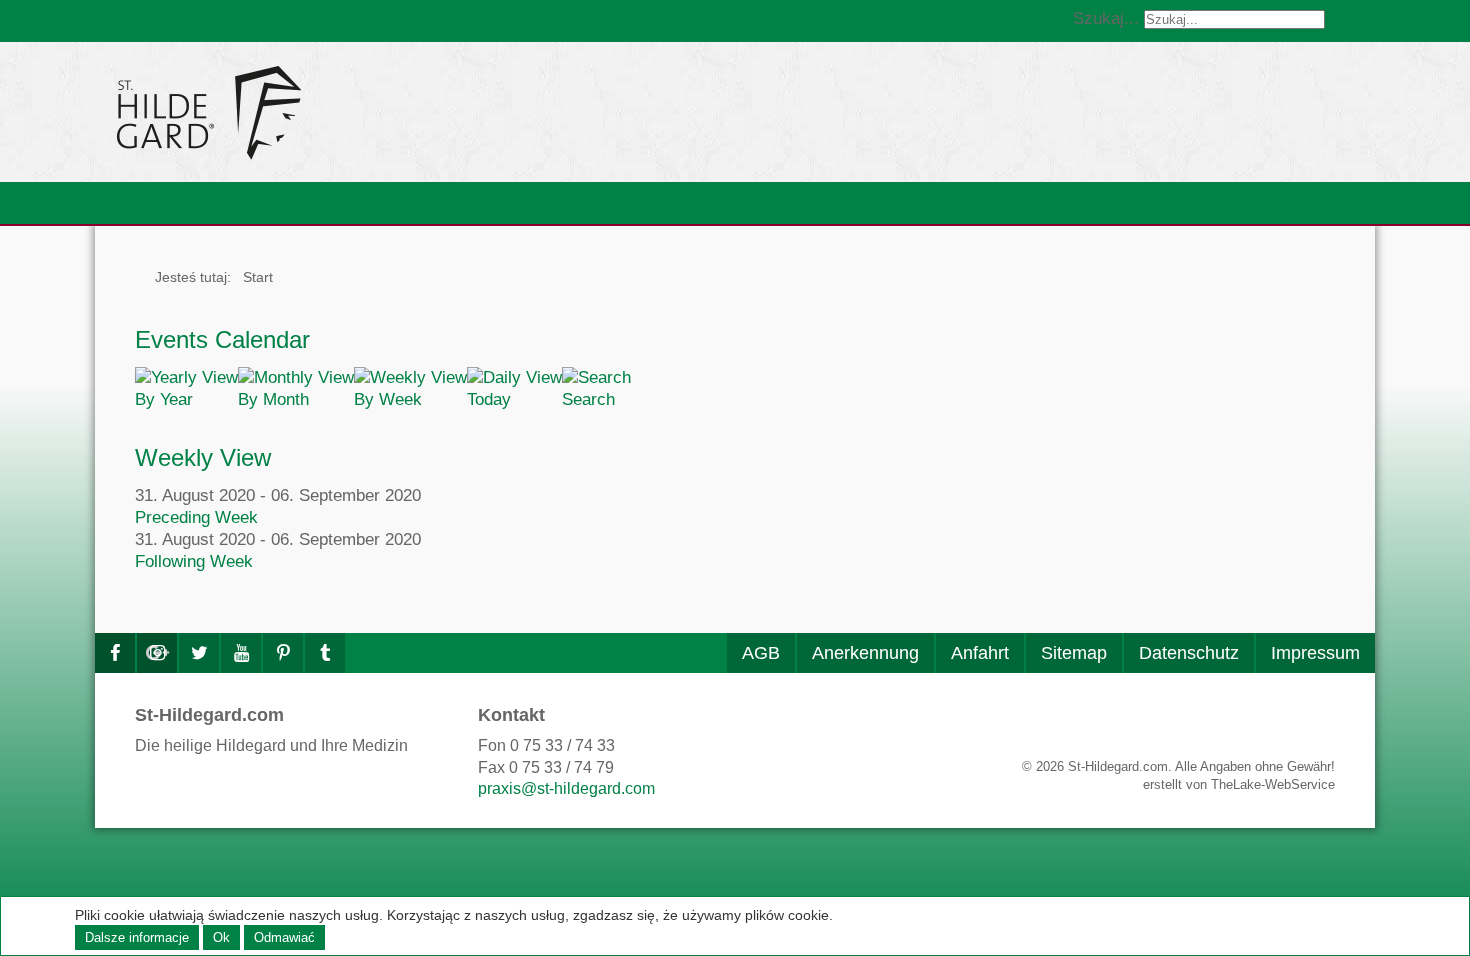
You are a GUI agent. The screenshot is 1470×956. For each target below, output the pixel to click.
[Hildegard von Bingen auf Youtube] (241, 653)
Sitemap (1074, 653)
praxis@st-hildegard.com (566, 788)
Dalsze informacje (137, 937)
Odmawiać (284, 937)
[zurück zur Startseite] (390, 112)
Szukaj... (1106, 18)
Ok (221, 937)
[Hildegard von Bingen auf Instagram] (157, 653)
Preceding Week (196, 517)
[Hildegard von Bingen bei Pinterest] (283, 653)
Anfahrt (980, 653)
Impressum (1315, 653)
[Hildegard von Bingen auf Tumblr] (325, 653)
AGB (761, 653)
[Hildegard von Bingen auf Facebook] (115, 653)
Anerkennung (865, 653)
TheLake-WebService (1273, 784)
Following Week (194, 561)
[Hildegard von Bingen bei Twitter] (199, 653)
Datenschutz (1189, 653)
